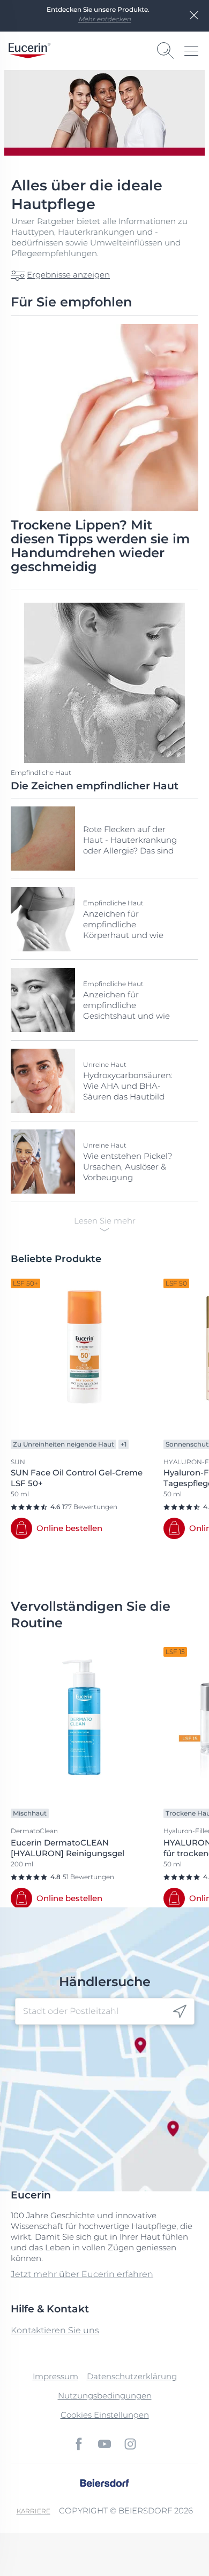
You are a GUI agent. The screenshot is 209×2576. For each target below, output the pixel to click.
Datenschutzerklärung (132, 2376)
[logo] (29, 51)
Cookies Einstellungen (105, 2415)
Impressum (55, 2376)
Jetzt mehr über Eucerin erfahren (82, 2274)
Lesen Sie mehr (105, 1221)
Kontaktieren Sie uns (55, 2330)
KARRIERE (33, 2511)
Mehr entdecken (104, 19)
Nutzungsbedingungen (105, 2396)
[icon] (180, 2011)
